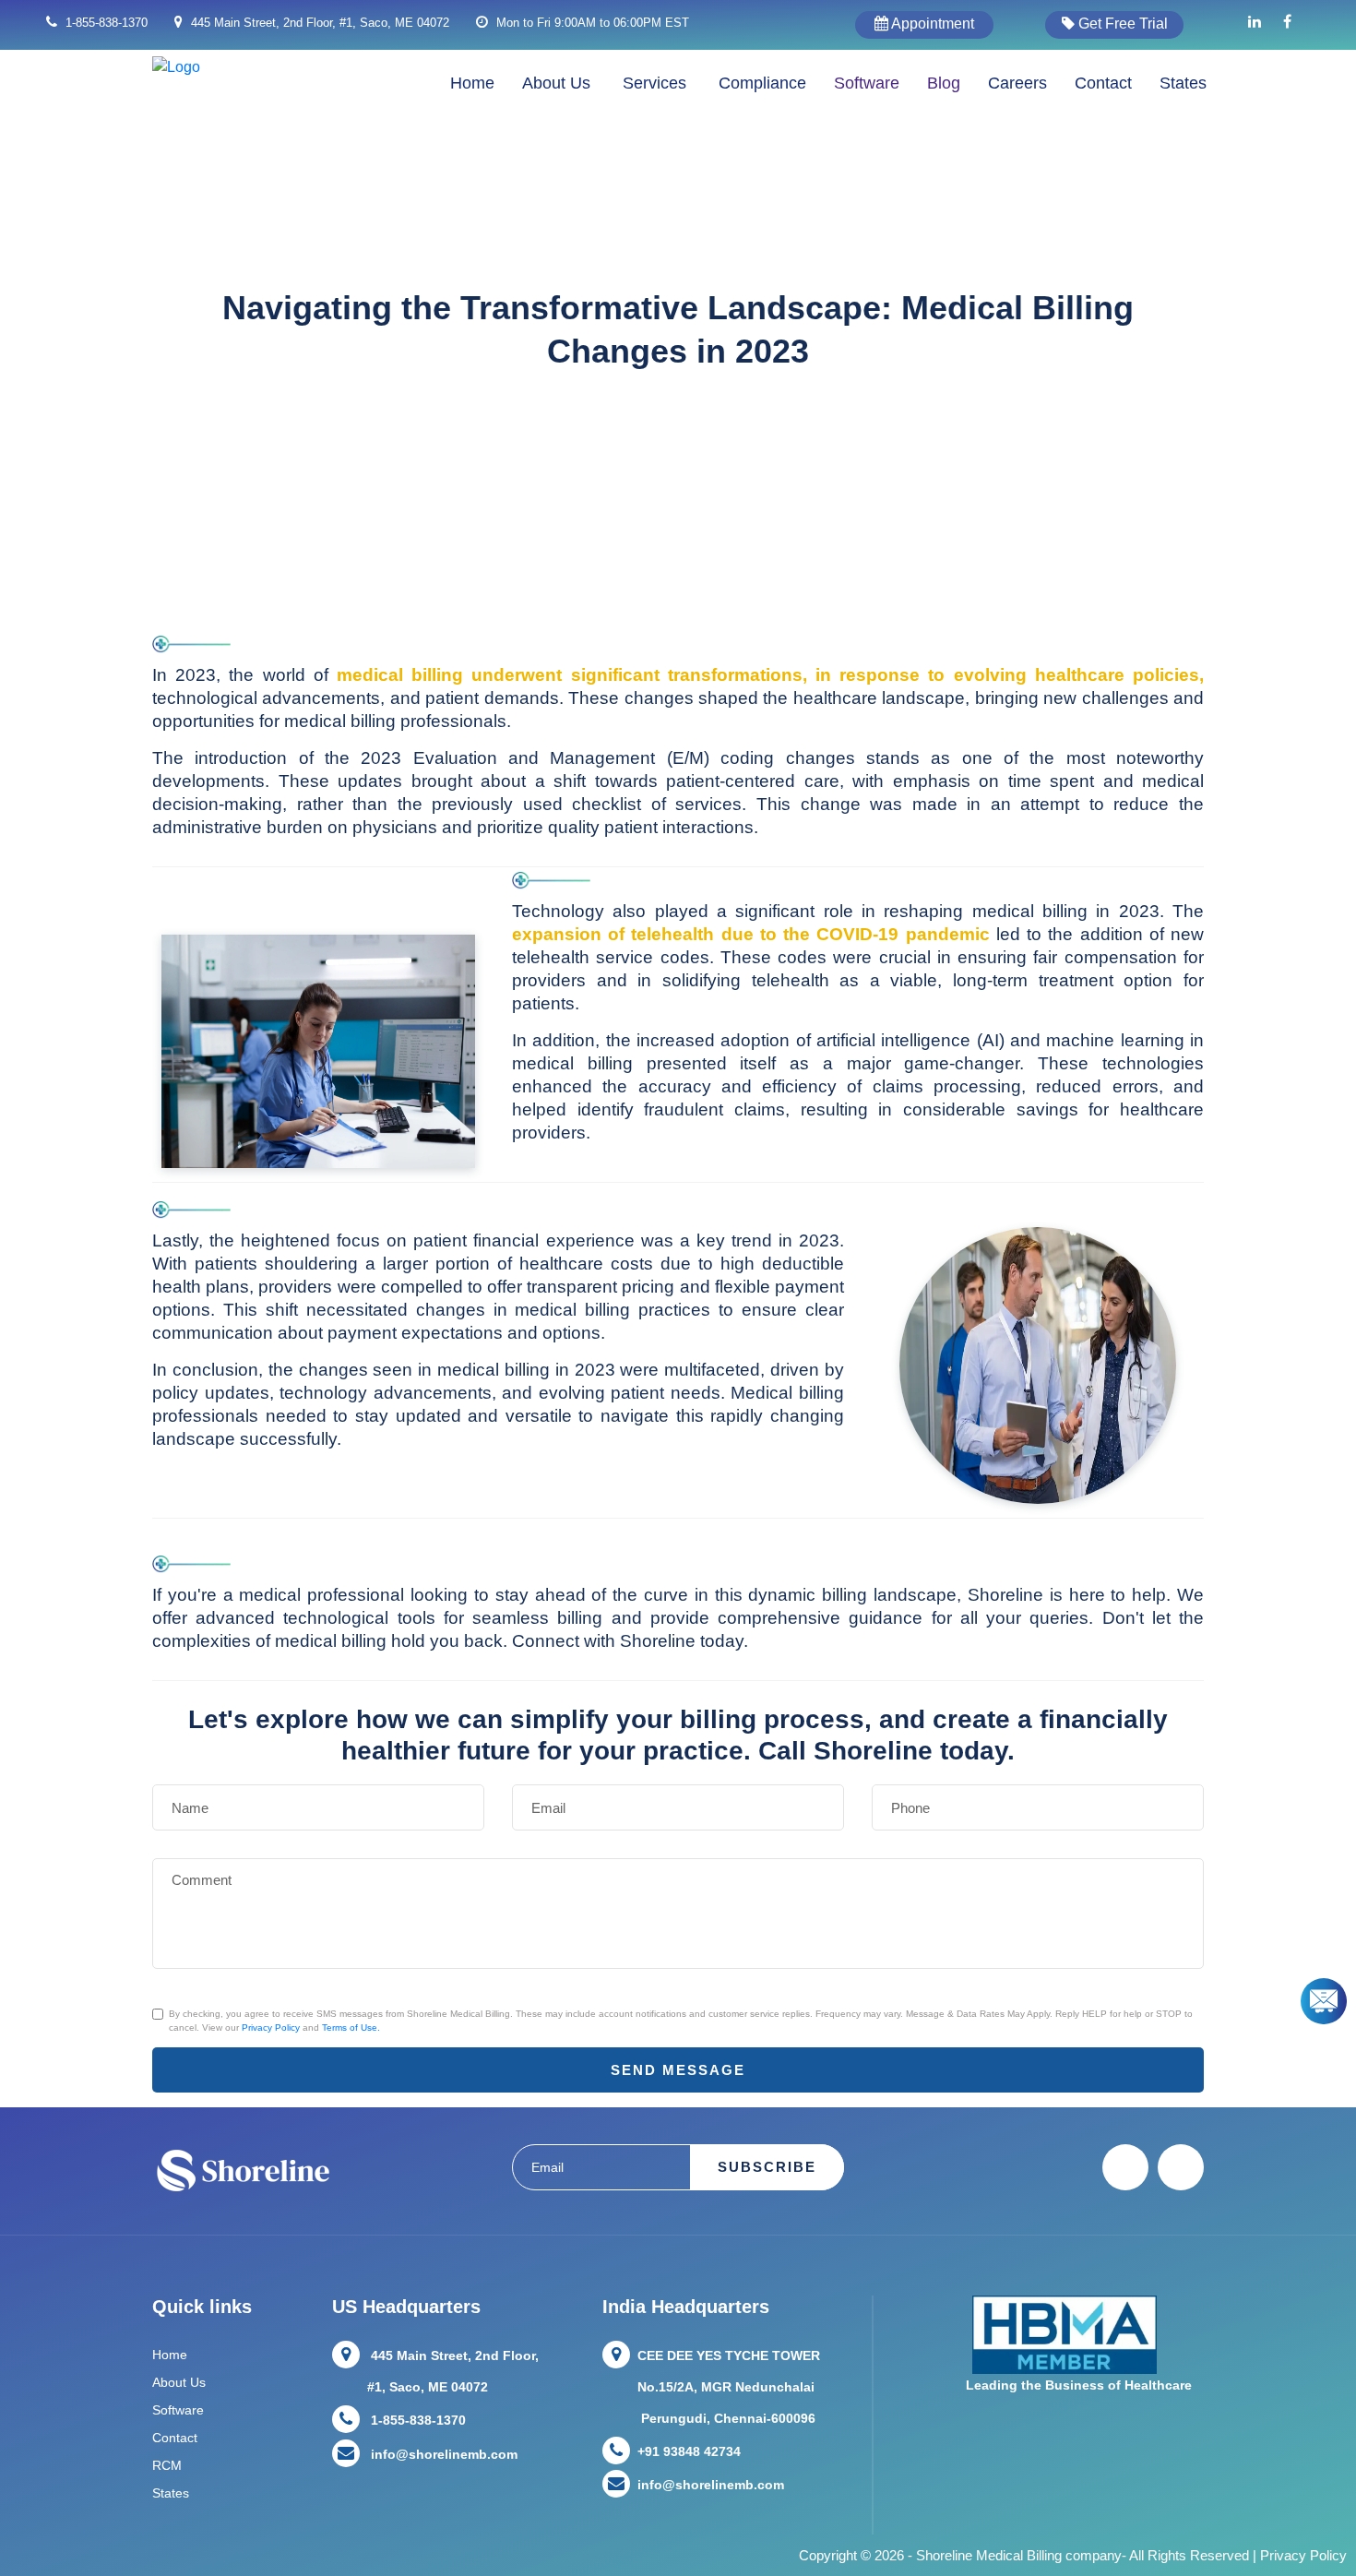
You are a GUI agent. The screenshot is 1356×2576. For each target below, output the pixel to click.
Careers (1017, 83)
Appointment (931, 24)
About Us (179, 2382)
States (1183, 83)
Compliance (762, 83)
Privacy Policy (271, 2027)
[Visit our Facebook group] (1287, 22)
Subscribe (767, 2167)
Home (472, 83)
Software (867, 83)
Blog (944, 83)
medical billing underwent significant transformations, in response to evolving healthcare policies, (770, 675)
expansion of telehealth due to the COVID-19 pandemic (751, 934)
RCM (167, 2465)
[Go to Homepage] (176, 66)
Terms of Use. (351, 2027)
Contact (1103, 83)
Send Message (678, 2070)
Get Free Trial (1121, 24)
